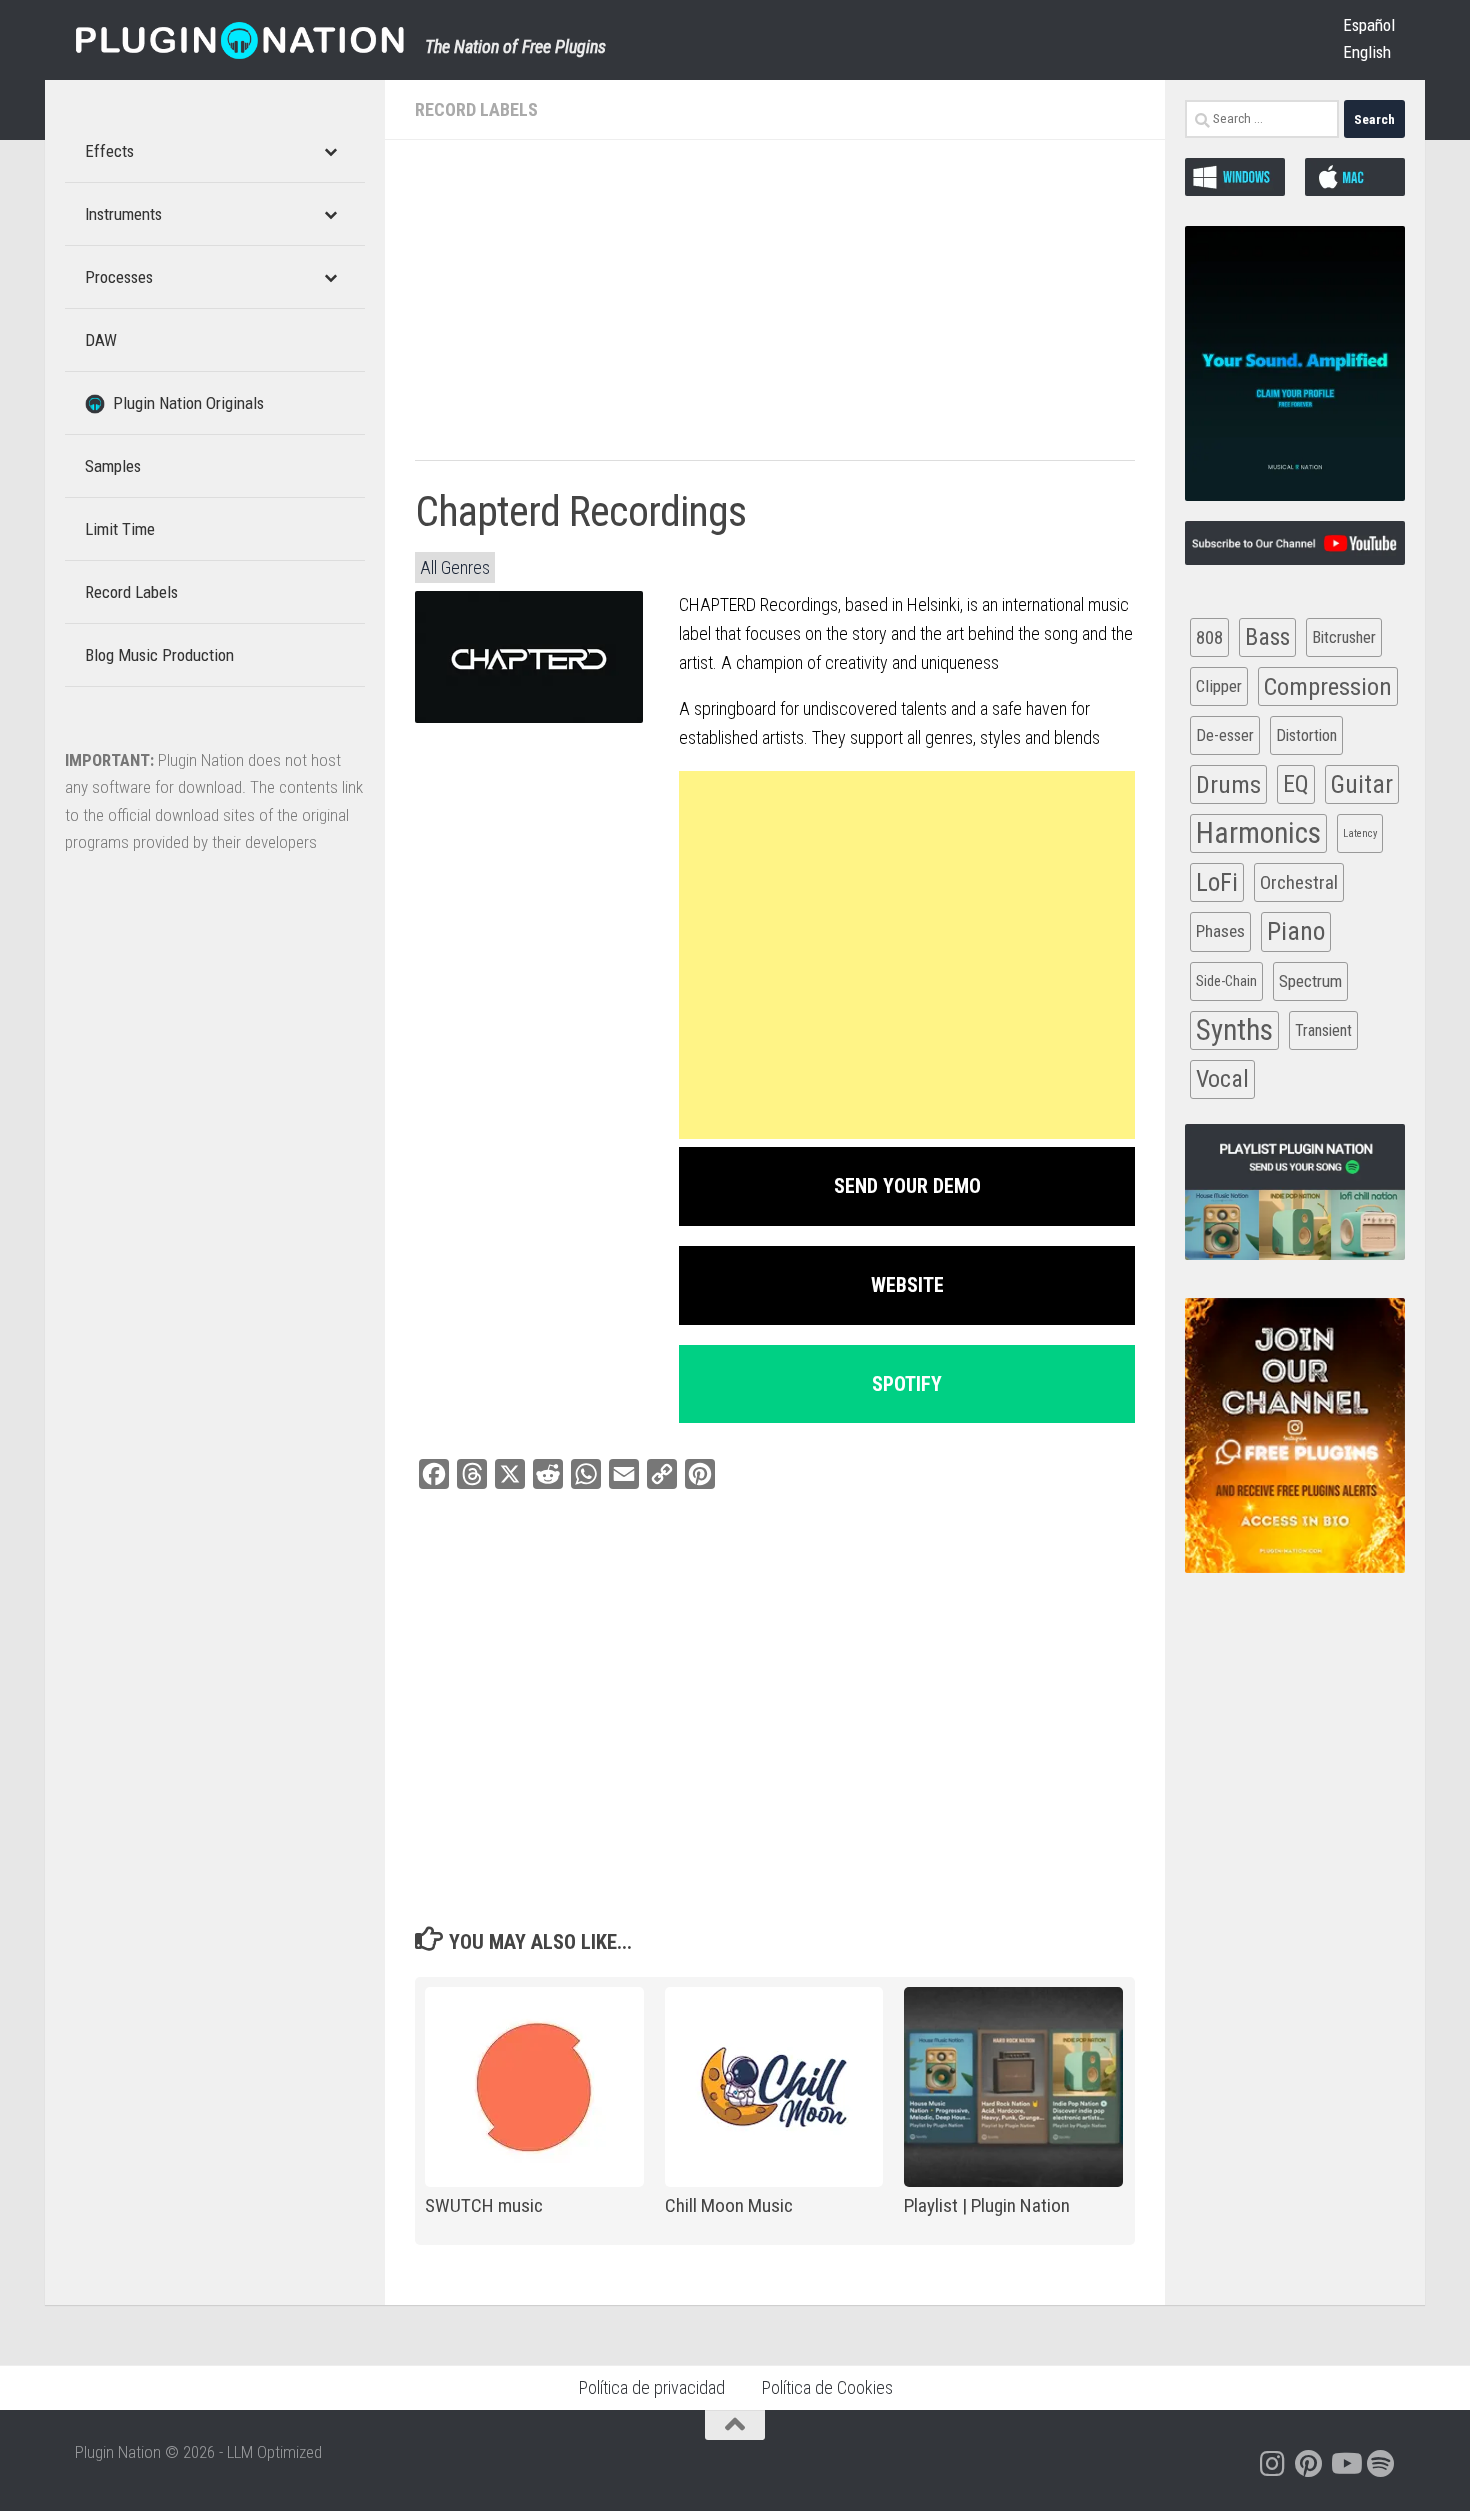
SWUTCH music (484, 2205)
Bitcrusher (1344, 637)
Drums (1228, 784)
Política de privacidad (651, 2387)
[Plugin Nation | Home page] (240, 40)
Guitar (1362, 784)
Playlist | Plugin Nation (987, 2205)
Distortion (1306, 735)
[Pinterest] (1309, 2464)
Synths (1234, 1030)
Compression (1328, 686)
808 (1209, 637)
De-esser (1225, 735)
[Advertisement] (775, 310)
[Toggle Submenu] (330, 151)
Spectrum (1310, 981)
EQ (1296, 784)
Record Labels (476, 109)
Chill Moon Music (729, 2205)
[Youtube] (1345, 2464)
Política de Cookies (827, 2387)
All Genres (455, 567)
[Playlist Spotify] (1381, 2464)
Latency (1360, 833)
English (1367, 52)
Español (1369, 25)
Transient (1323, 1030)
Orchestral (1299, 882)
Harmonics (1258, 833)
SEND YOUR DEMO (907, 1186)
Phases (1220, 931)
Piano (1296, 931)
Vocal (1222, 1079)
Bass (1267, 637)
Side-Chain (1226, 981)
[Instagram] (1273, 2464)
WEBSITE (907, 1285)
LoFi (1217, 882)
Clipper (1219, 686)
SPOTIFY (907, 1384)
